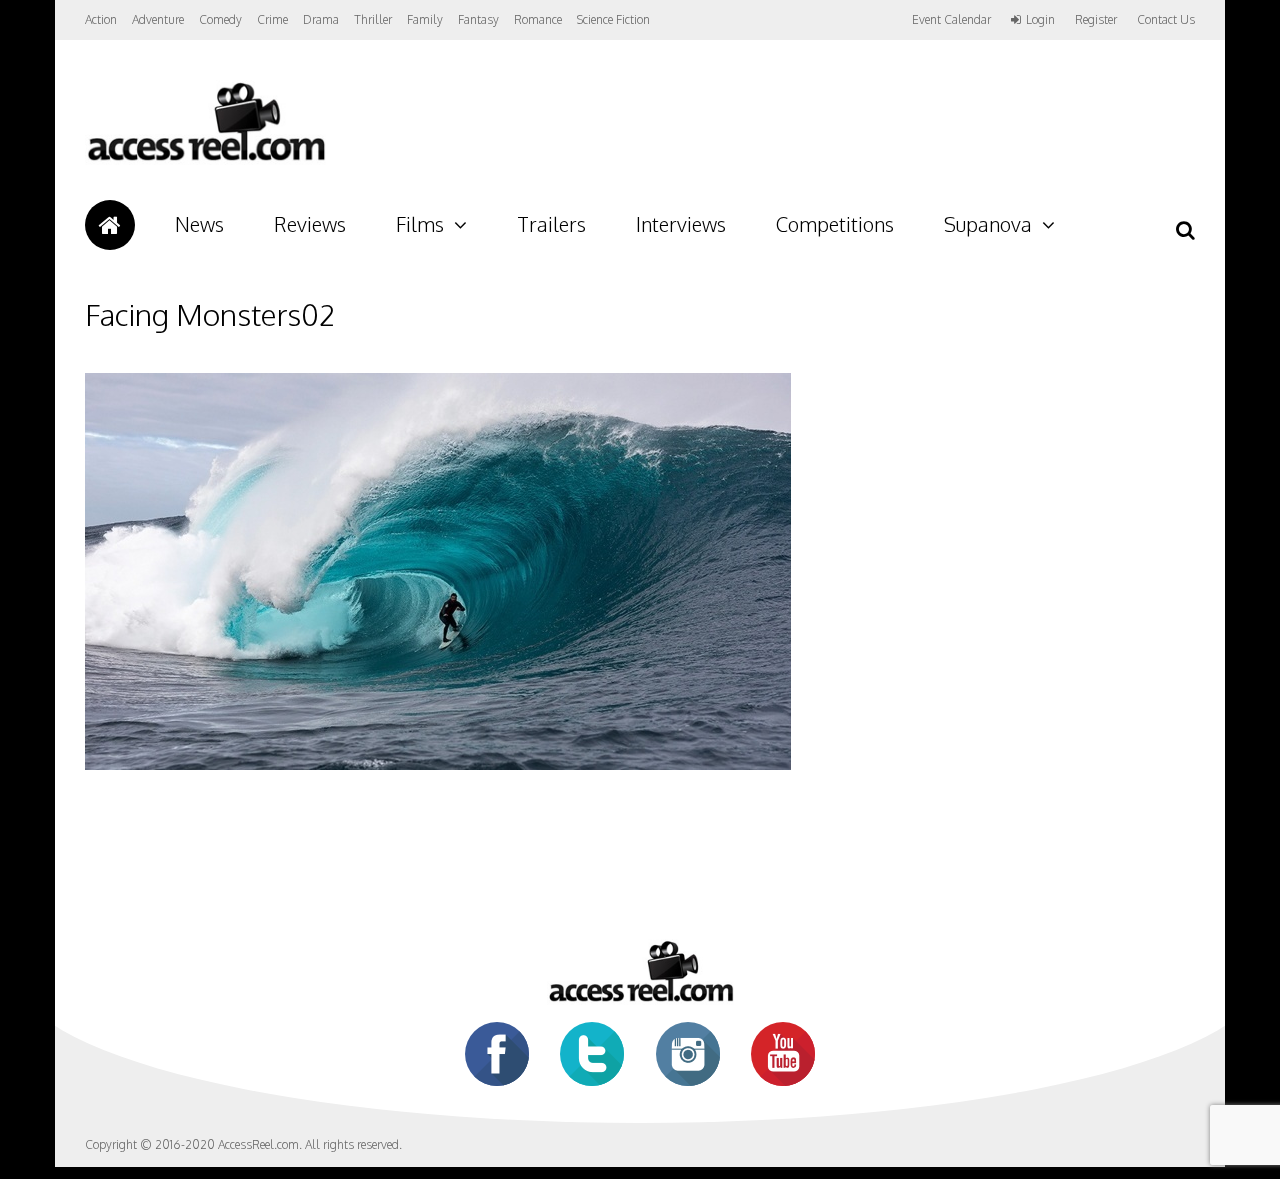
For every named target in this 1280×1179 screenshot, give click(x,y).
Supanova (988, 224)
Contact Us (1166, 19)
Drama (321, 19)
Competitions (835, 224)
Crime (272, 19)
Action (101, 19)
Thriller (373, 19)
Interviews (681, 224)
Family (425, 19)
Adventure (158, 19)
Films (420, 224)
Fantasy (478, 19)
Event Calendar (951, 19)
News (199, 224)
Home (110, 225)
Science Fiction (613, 19)
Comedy (220, 19)
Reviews (310, 224)
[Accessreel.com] (205, 160)
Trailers (551, 224)
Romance (538, 19)
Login (1040, 20)
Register (1096, 20)
